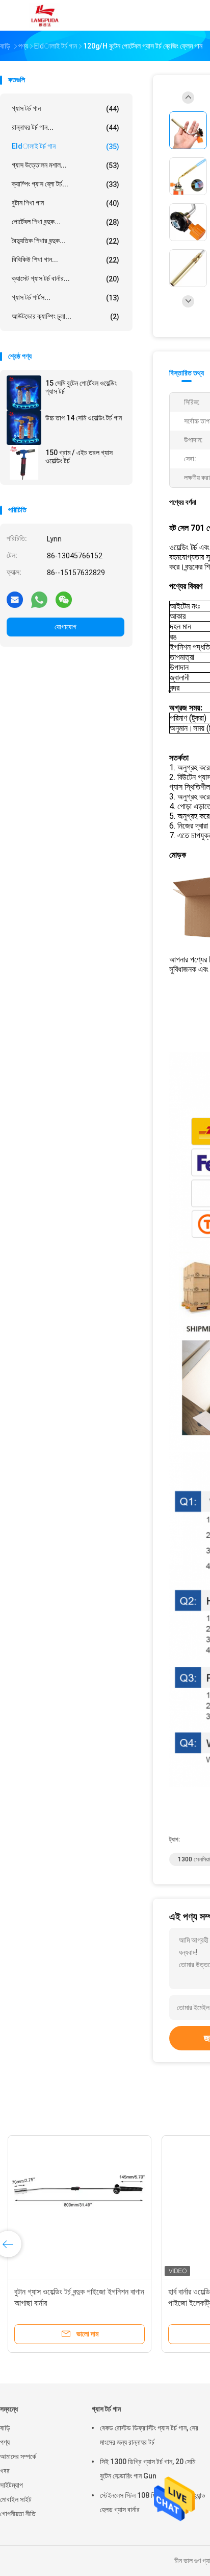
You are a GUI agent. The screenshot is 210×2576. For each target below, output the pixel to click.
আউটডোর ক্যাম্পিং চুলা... (65, 316)
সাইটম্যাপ (11, 2485)
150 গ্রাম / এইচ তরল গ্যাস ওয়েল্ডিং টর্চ (79, 457)
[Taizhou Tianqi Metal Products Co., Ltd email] (15, 599)
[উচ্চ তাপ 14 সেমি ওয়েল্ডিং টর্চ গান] (24, 428)
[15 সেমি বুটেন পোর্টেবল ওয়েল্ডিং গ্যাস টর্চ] (24, 393)
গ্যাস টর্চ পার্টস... (65, 298)
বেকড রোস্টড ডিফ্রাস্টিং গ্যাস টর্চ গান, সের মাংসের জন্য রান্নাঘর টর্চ (149, 2435)
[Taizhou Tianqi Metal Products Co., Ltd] (45, 15)
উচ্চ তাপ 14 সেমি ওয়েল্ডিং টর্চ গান (84, 418)
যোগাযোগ (65, 627)
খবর (5, 2471)
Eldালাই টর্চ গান (65, 146)
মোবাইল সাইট (16, 2499)
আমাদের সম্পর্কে (18, 2456)
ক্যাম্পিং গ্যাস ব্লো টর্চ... (65, 184)
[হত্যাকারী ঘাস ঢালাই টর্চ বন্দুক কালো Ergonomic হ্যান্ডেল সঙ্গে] (80, 2207)
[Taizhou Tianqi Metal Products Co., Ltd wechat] (64, 599)
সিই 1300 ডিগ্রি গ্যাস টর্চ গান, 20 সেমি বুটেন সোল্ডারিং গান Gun (148, 2469)
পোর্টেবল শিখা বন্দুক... (65, 222)
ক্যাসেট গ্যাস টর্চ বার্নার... (65, 279)
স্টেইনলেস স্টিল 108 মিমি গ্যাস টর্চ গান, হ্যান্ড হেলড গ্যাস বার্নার (153, 2502)
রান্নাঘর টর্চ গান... (65, 127)
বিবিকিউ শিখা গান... (65, 260)
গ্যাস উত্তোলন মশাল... (65, 165)
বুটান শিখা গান (65, 203)
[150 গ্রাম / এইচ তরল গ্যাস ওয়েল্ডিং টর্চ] (24, 462)
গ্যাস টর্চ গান (65, 109)
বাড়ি (5, 2428)
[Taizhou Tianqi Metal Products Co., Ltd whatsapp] (39, 599)
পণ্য (5, 2442)
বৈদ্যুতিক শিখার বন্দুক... (65, 241)
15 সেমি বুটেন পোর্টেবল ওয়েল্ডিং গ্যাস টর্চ (81, 387)
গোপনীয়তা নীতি (18, 2514)
